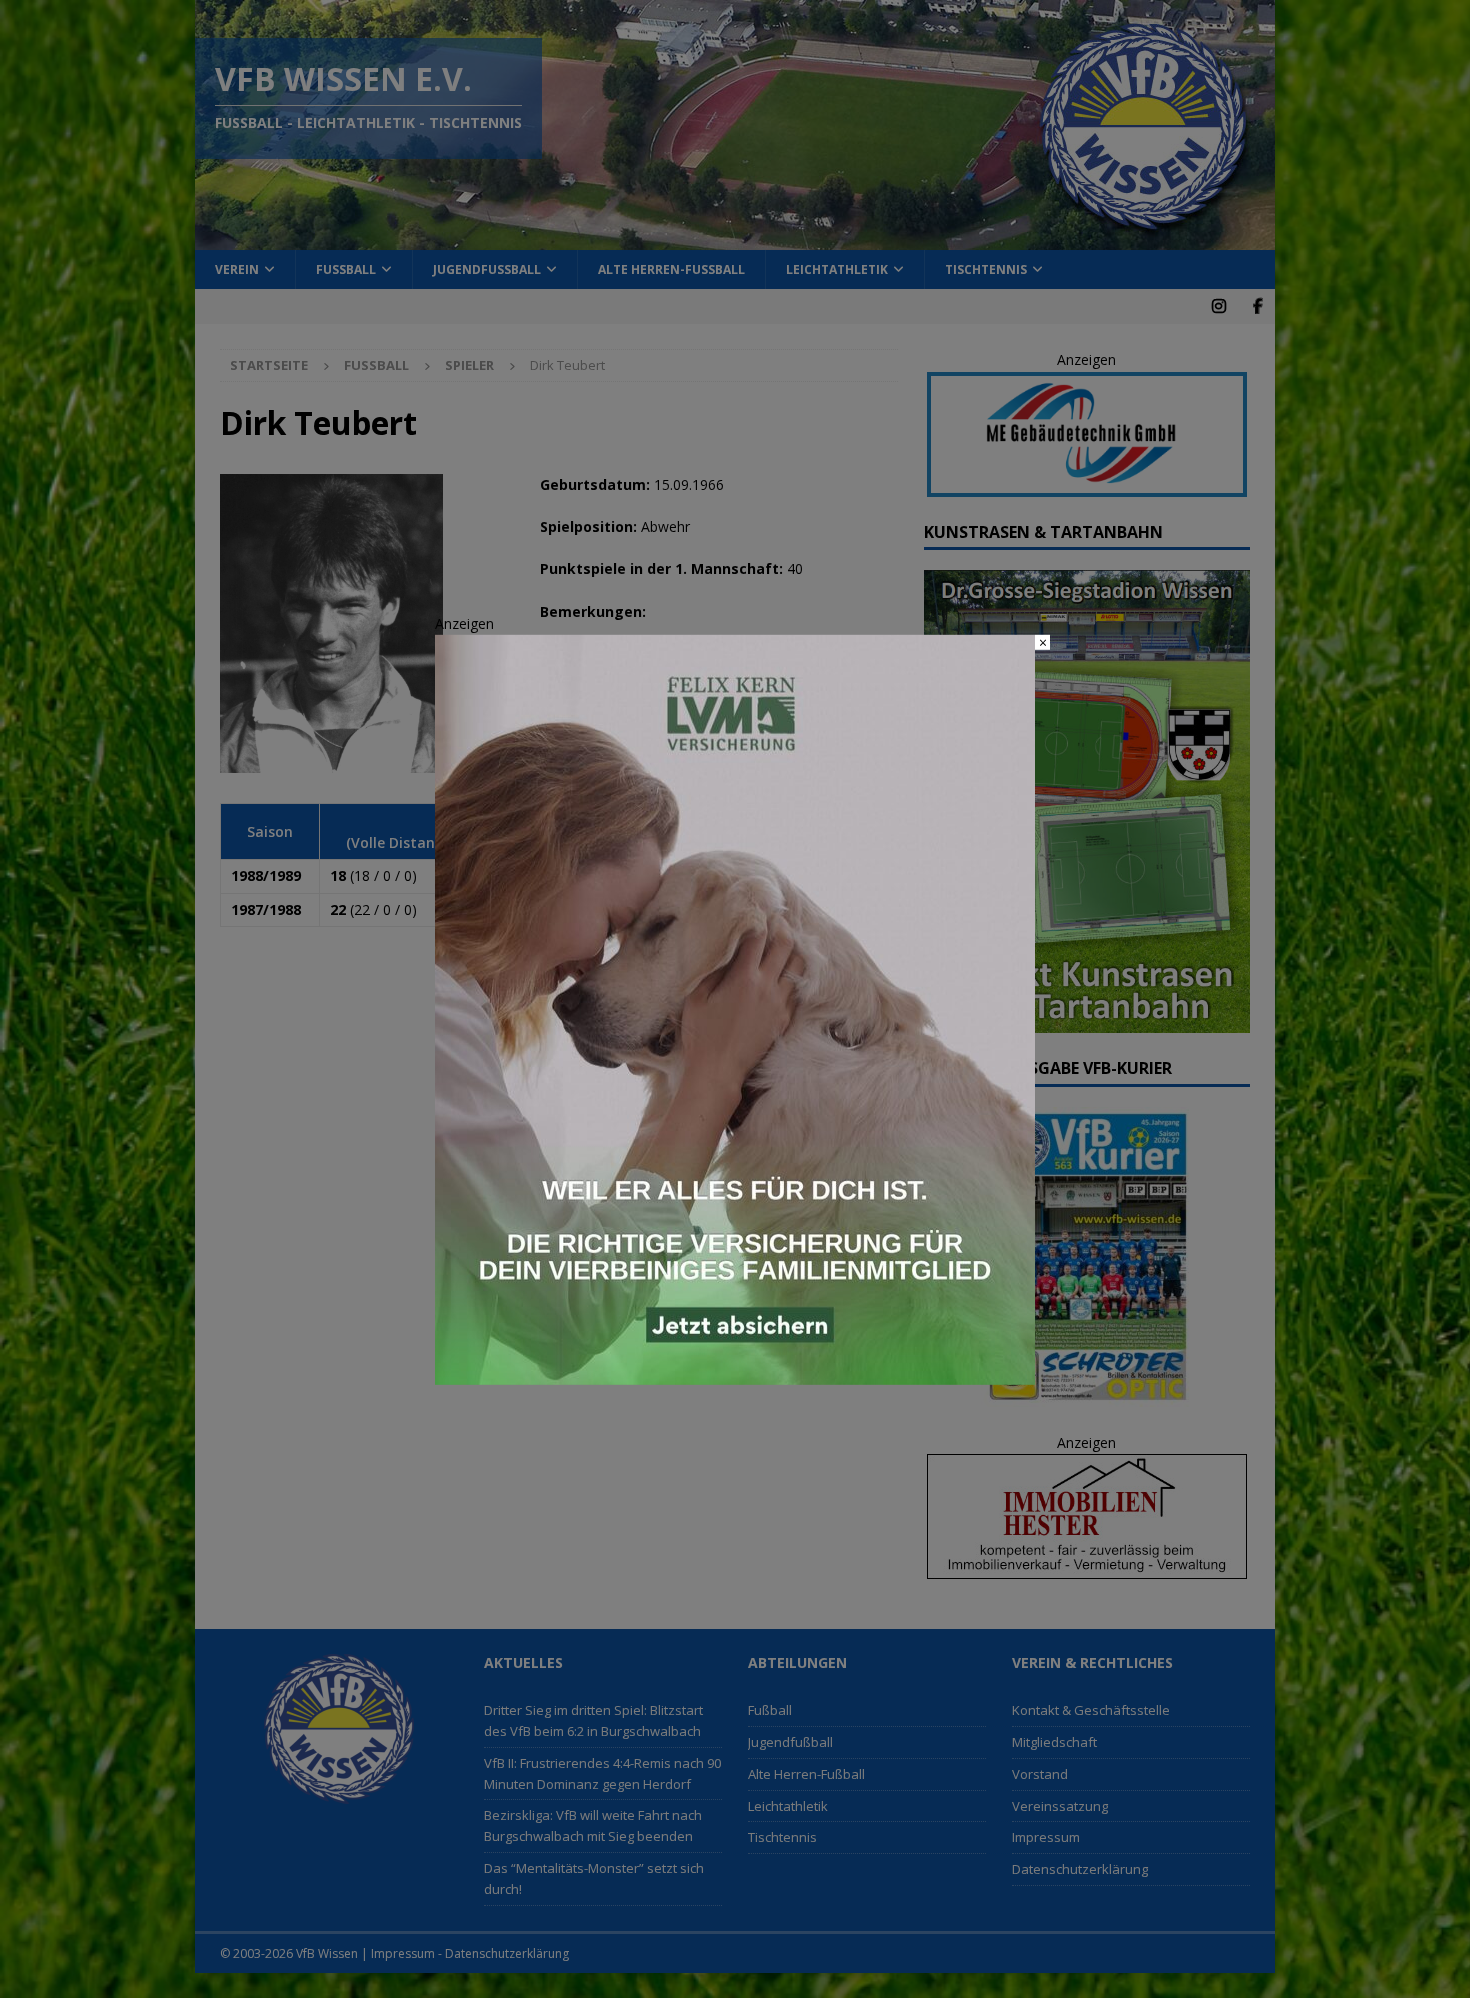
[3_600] (735, 1373)
